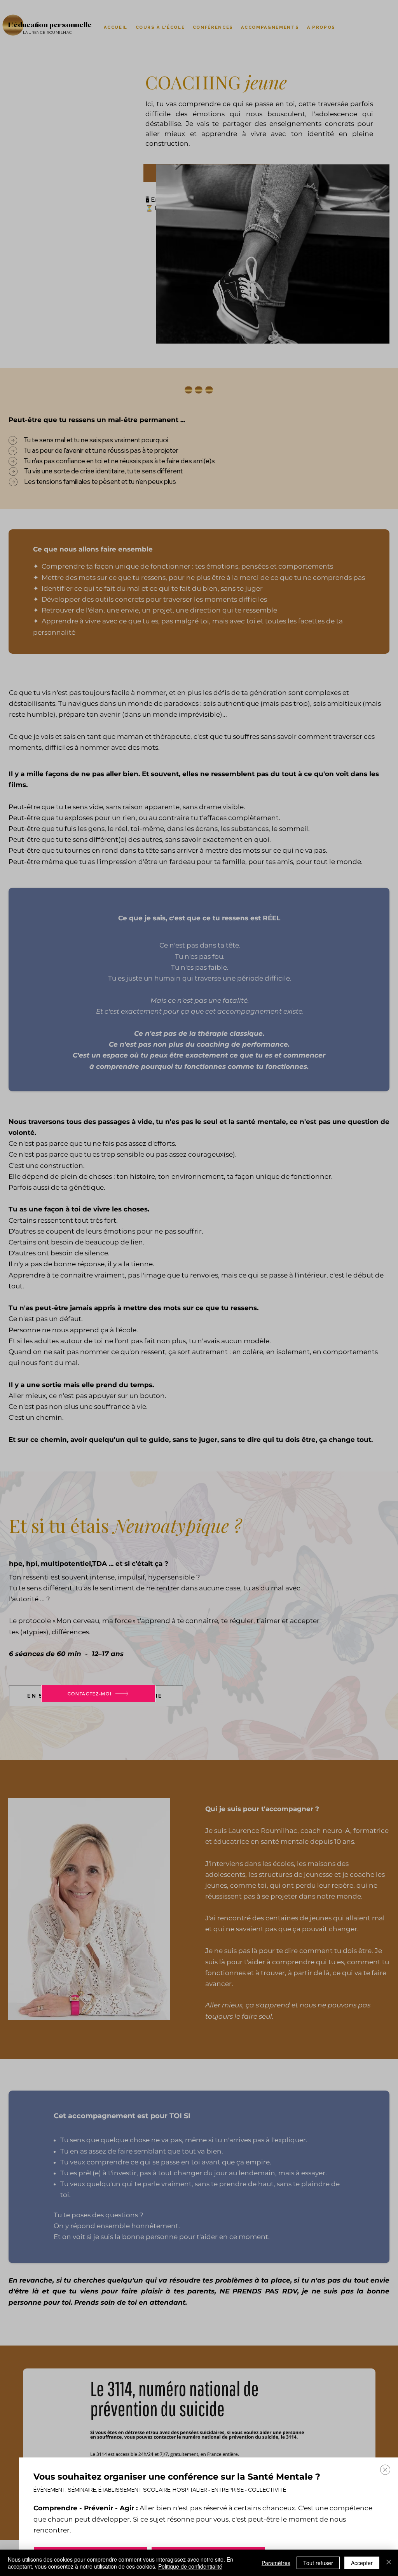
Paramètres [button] (276, 2563)
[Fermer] (389, 2563)
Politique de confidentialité (190, 2566)
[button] (385, 2470)
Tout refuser (318, 2563)
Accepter (362, 2563)
